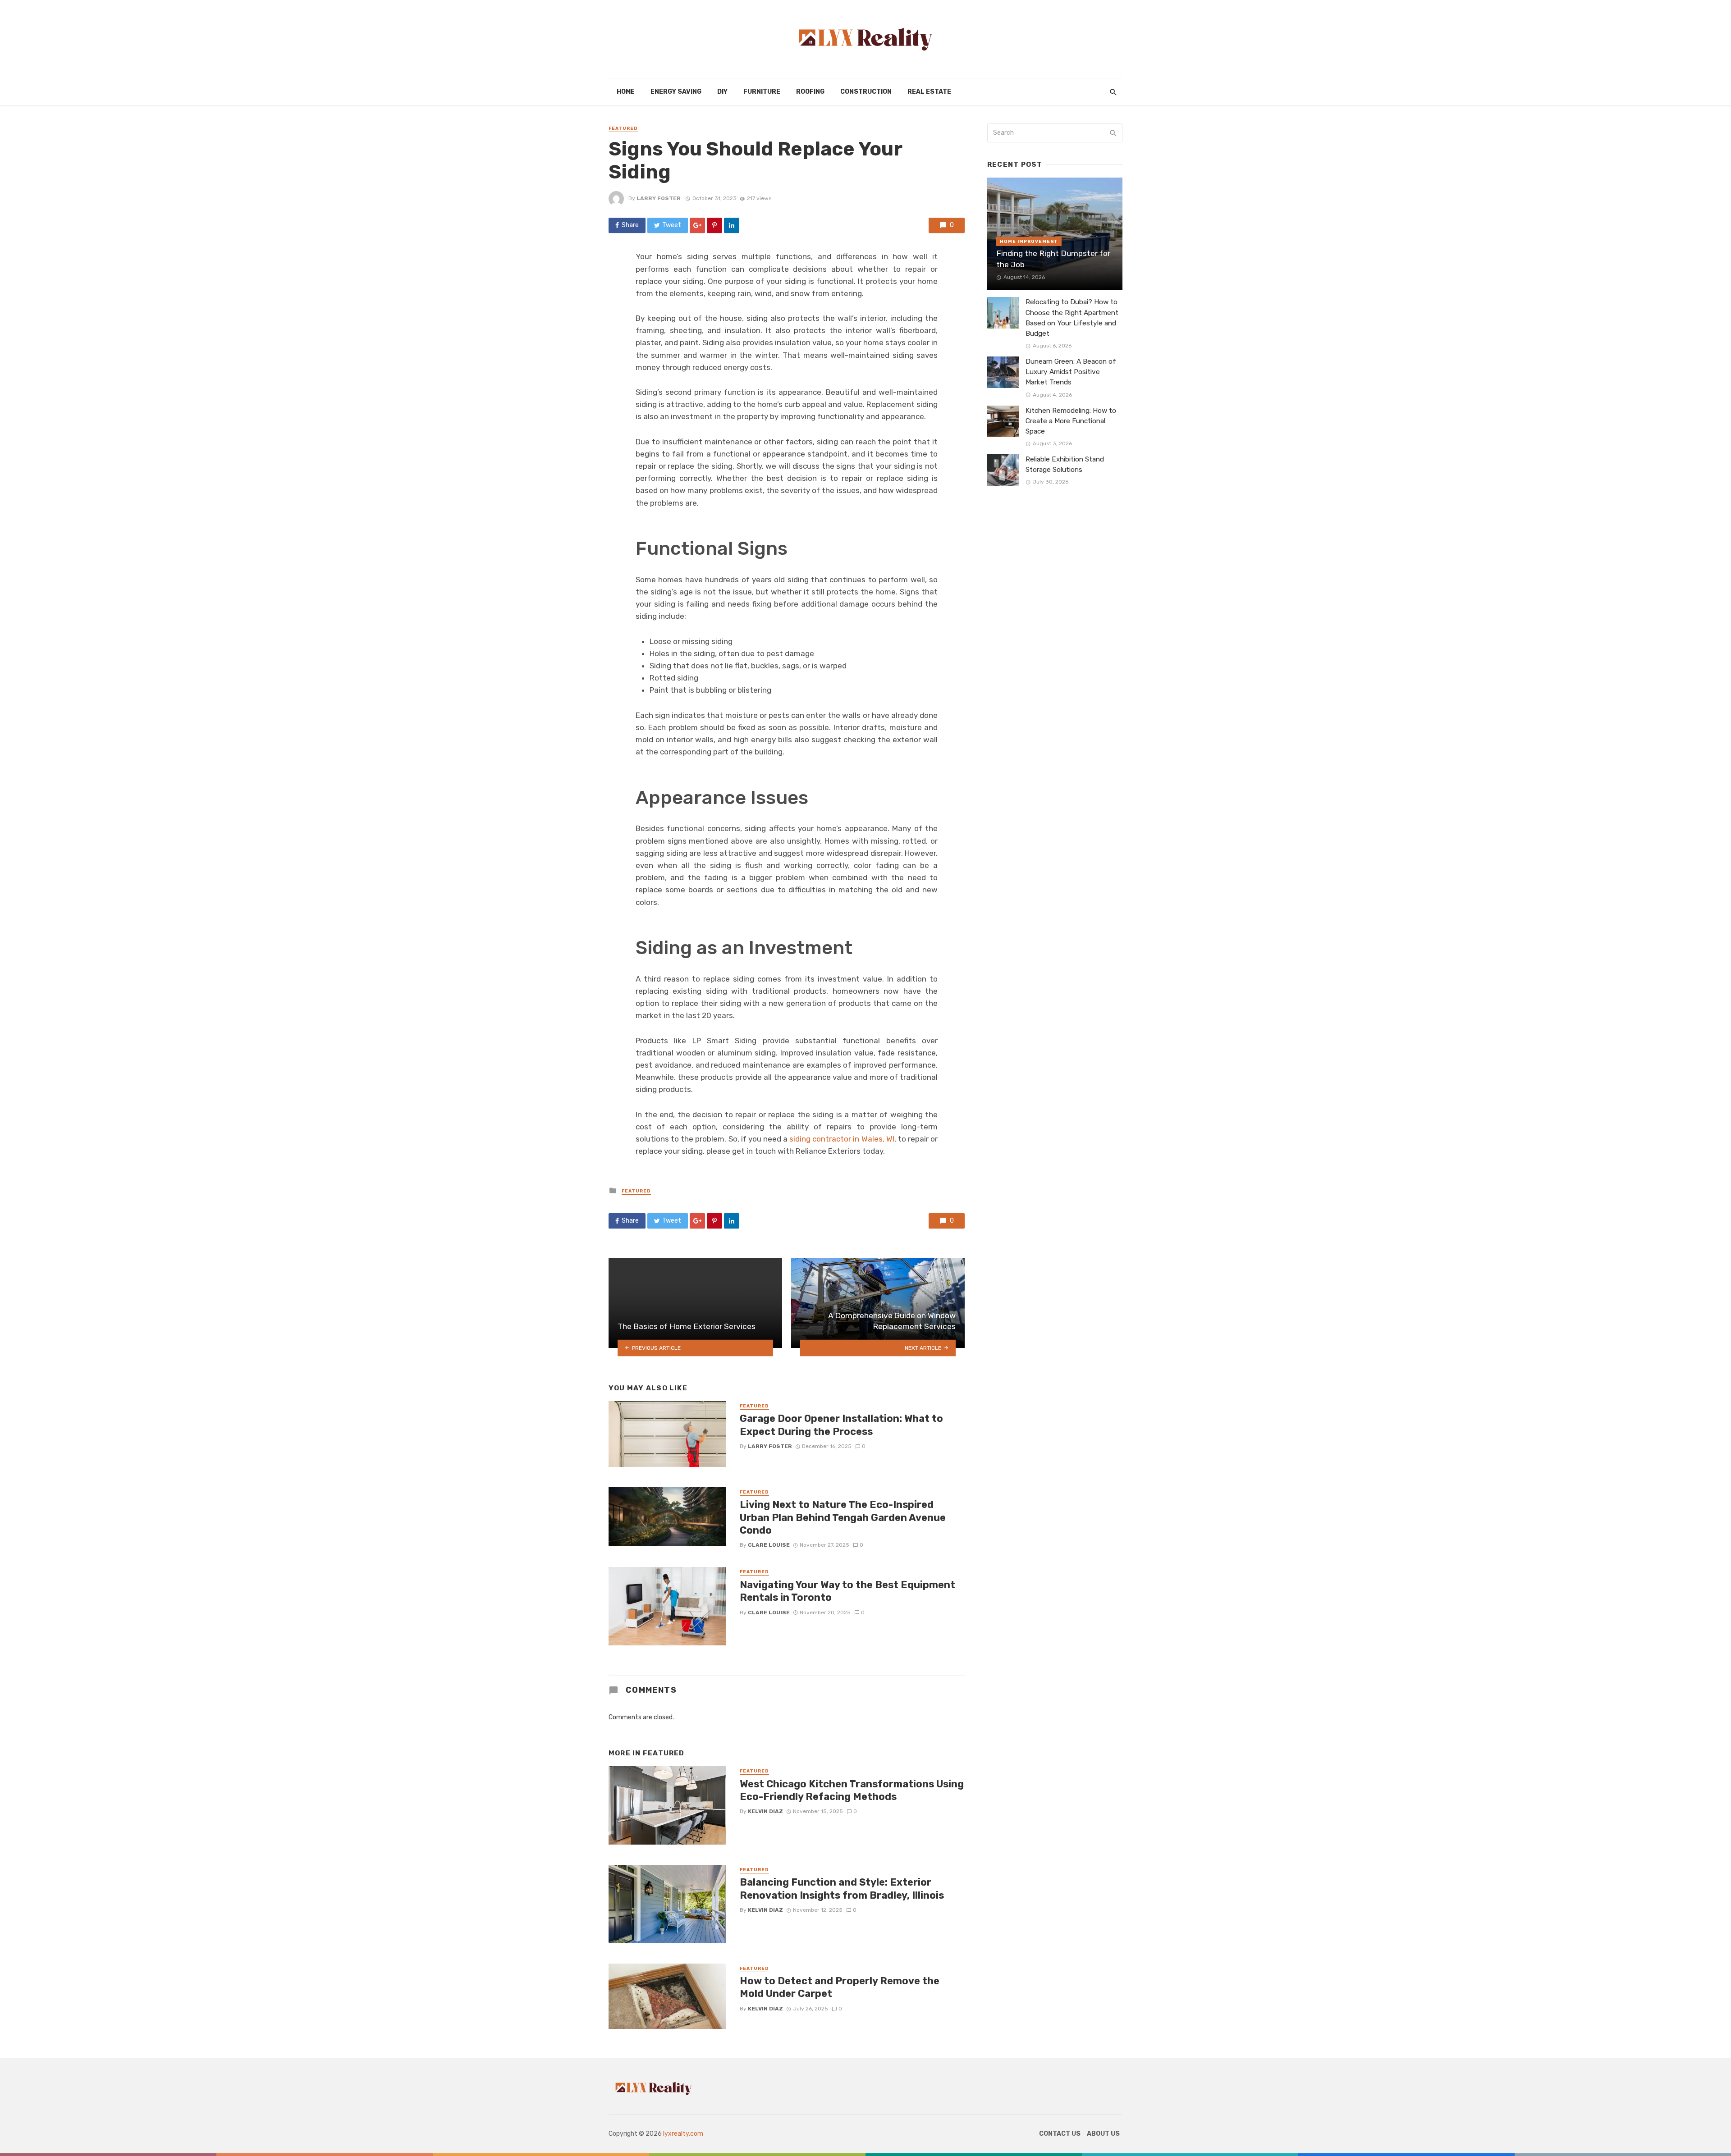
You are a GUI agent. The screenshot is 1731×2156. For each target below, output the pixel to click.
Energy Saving (676, 92)
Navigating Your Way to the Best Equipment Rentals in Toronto (847, 1591)
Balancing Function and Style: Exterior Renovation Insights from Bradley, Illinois (842, 1889)
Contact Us (1060, 2134)
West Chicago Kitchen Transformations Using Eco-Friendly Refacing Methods (852, 1790)
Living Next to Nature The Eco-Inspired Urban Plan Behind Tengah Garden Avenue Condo (843, 1517)
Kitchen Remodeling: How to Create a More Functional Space (1071, 421)
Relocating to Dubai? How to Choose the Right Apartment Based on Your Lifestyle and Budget (1072, 317)
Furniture (762, 92)
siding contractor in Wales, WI (842, 1139)
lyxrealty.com (683, 2134)
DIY (722, 92)
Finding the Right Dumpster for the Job (1053, 259)
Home (626, 92)
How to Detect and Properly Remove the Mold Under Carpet (840, 1987)
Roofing (810, 92)
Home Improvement (1029, 242)
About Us (1103, 2134)
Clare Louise (769, 1545)
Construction (866, 92)
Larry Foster (659, 198)
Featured (623, 128)
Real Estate (929, 92)
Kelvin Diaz (765, 1811)
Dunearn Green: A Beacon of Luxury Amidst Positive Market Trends (1071, 372)
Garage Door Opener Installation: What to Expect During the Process (841, 1425)
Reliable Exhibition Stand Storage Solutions (1065, 464)
